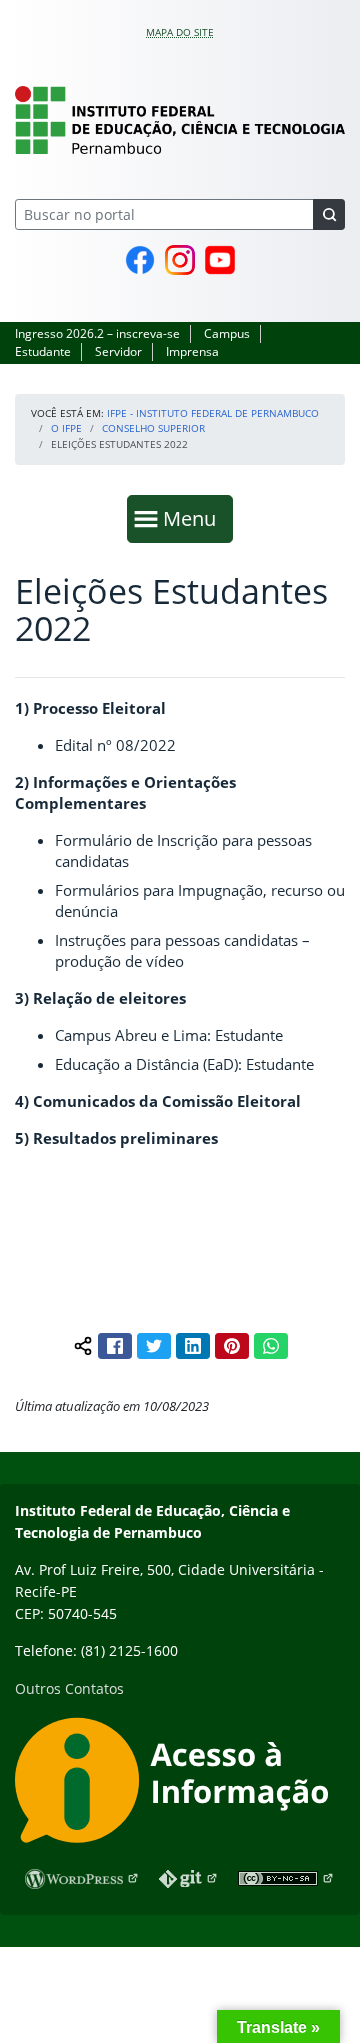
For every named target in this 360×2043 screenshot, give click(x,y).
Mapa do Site (180, 32)
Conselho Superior (153, 428)
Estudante (43, 351)
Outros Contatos (69, 1688)
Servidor (118, 351)
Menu (194, 518)
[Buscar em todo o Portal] (329, 214)
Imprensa (192, 351)
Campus (227, 333)
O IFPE (66, 428)
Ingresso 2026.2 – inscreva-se (97, 333)
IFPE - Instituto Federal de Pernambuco (213, 413)
